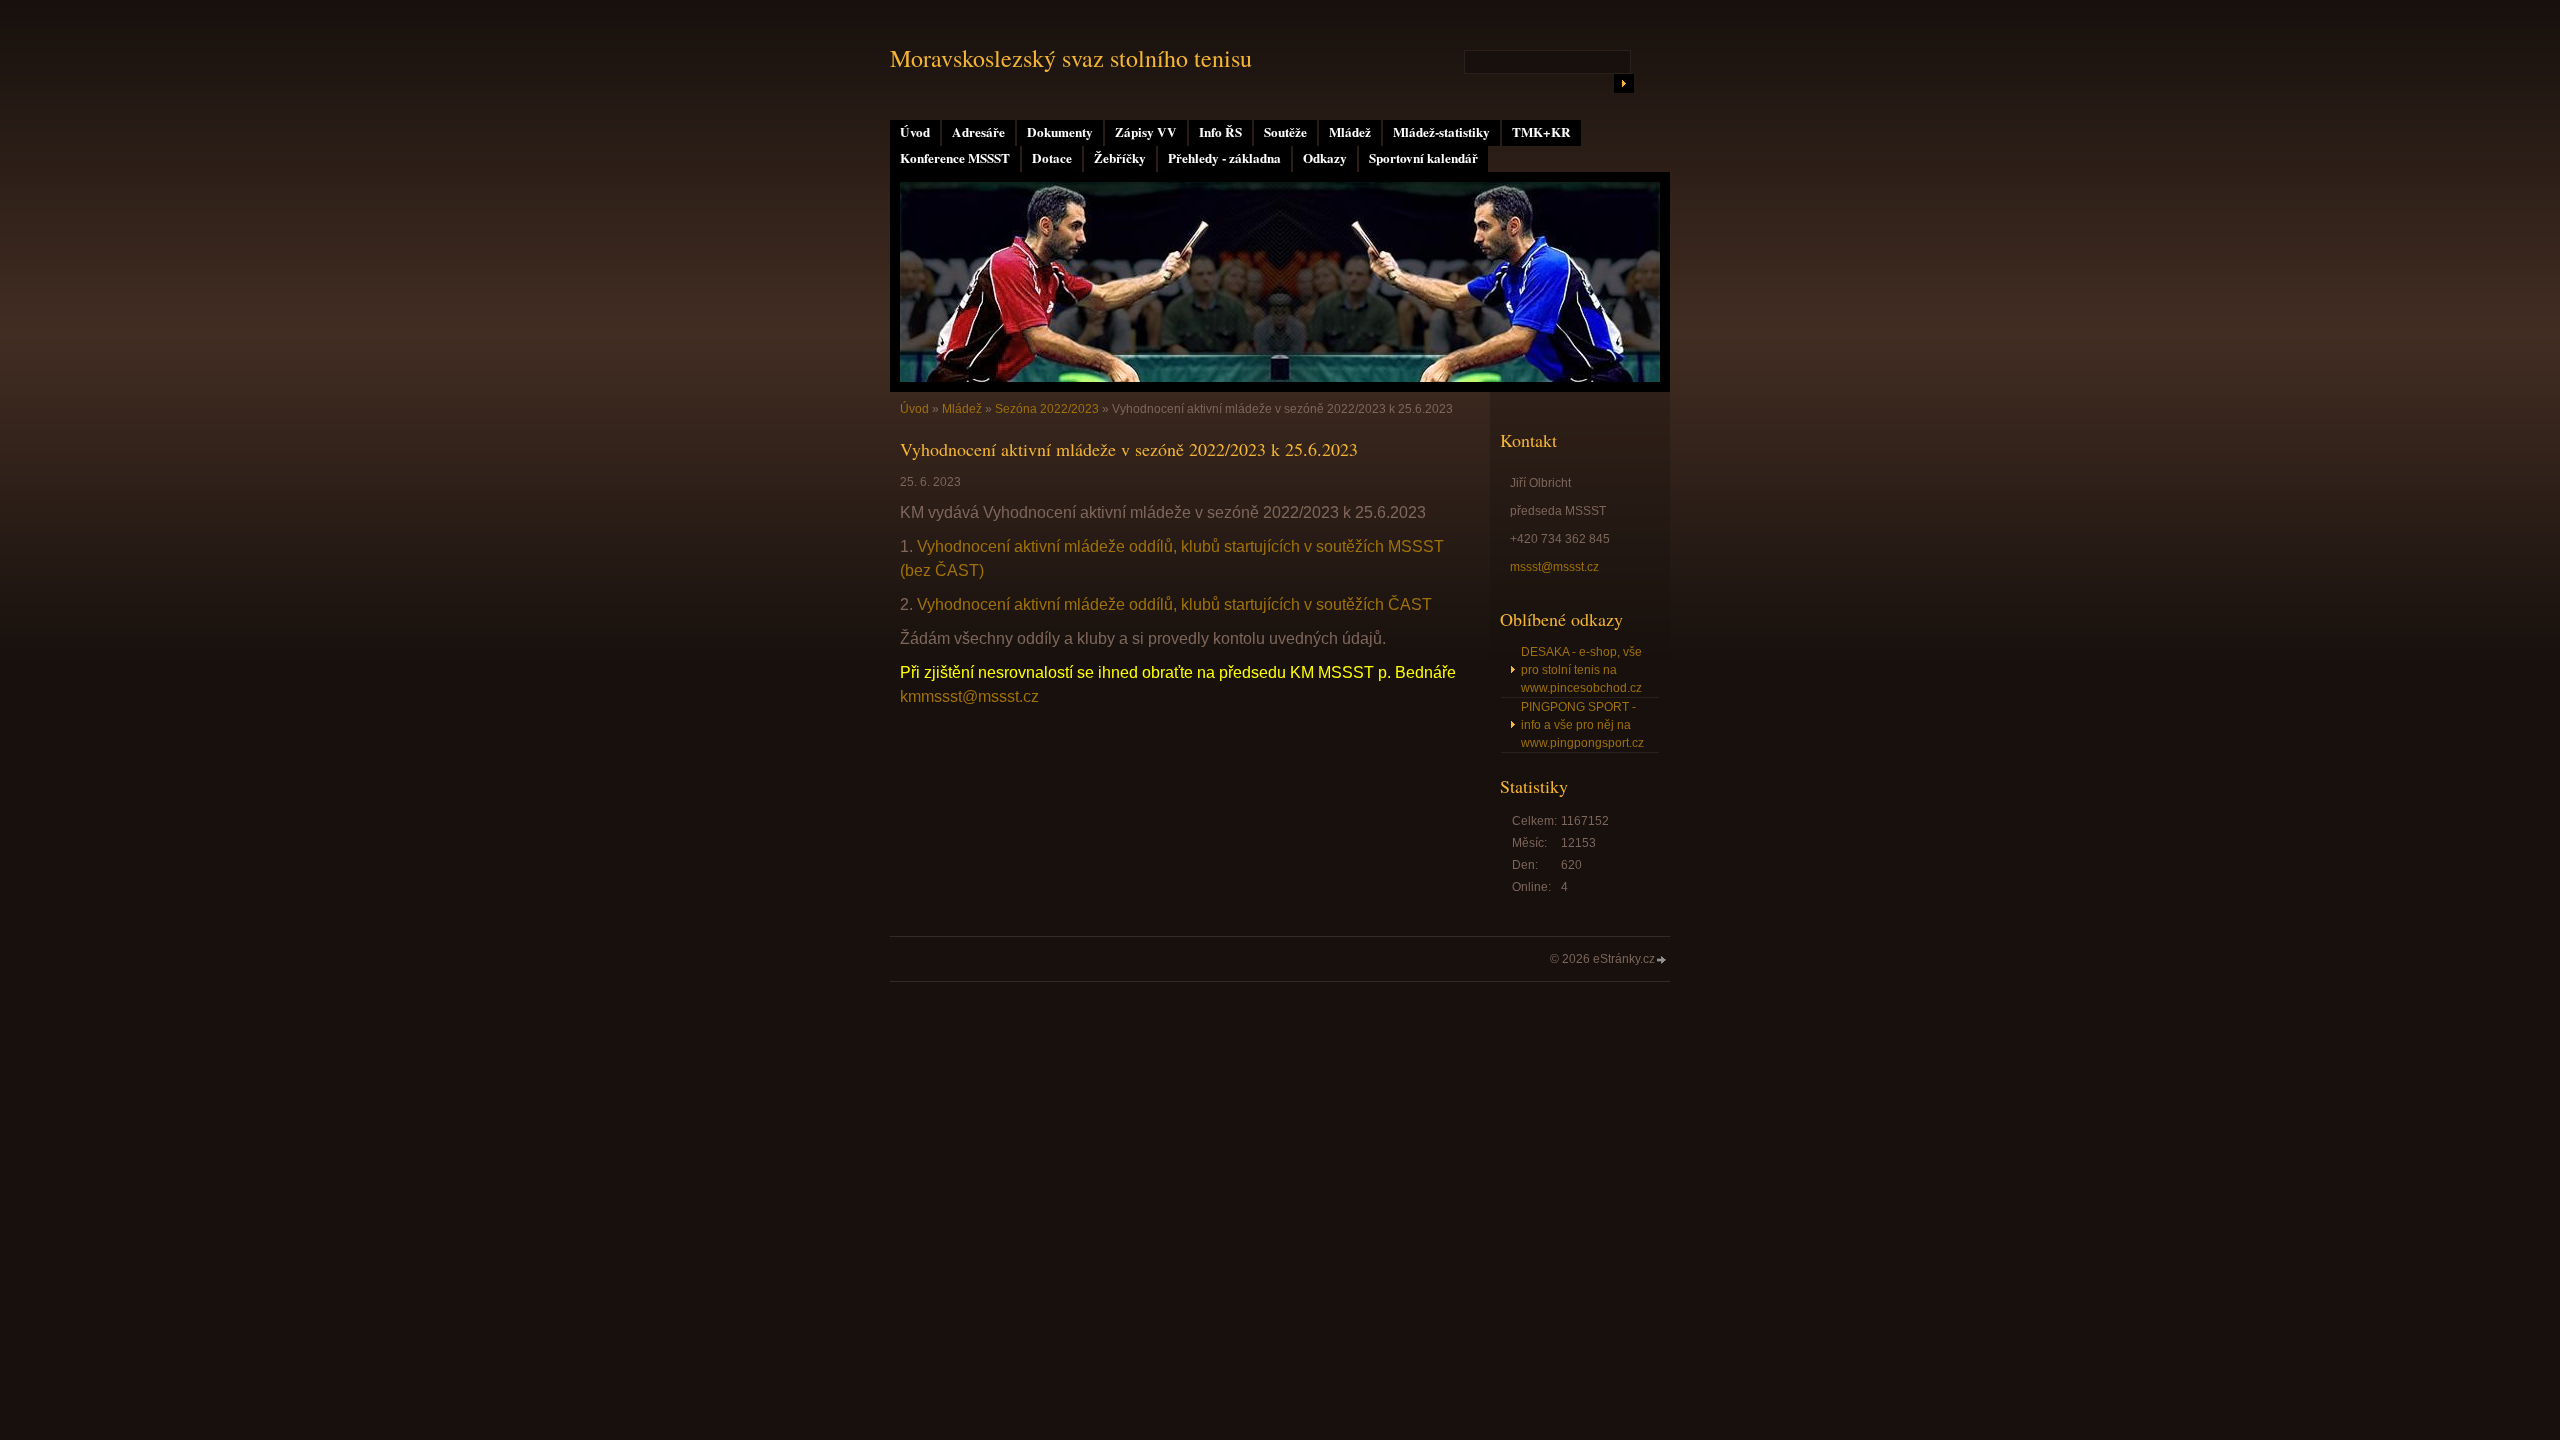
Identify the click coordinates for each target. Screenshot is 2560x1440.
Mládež (1350, 132)
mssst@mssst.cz (1554, 567)
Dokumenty (1060, 132)
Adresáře (978, 132)
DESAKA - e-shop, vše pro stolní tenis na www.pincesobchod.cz (1581, 670)
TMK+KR (1541, 132)
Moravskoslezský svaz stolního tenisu (1071, 58)
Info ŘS (1220, 132)
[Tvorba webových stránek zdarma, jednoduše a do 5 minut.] (1662, 960)
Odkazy (1325, 158)
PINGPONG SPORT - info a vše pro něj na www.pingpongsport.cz (1582, 725)
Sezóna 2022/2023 (1047, 409)
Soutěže (1285, 132)
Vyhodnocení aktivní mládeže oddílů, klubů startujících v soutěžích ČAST (1174, 604)
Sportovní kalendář (1423, 158)
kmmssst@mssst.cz (969, 696)
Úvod (915, 132)
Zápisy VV (1146, 132)
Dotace (1052, 158)
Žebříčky (1120, 158)
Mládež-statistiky (1441, 132)
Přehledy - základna (1224, 158)
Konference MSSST (955, 158)
